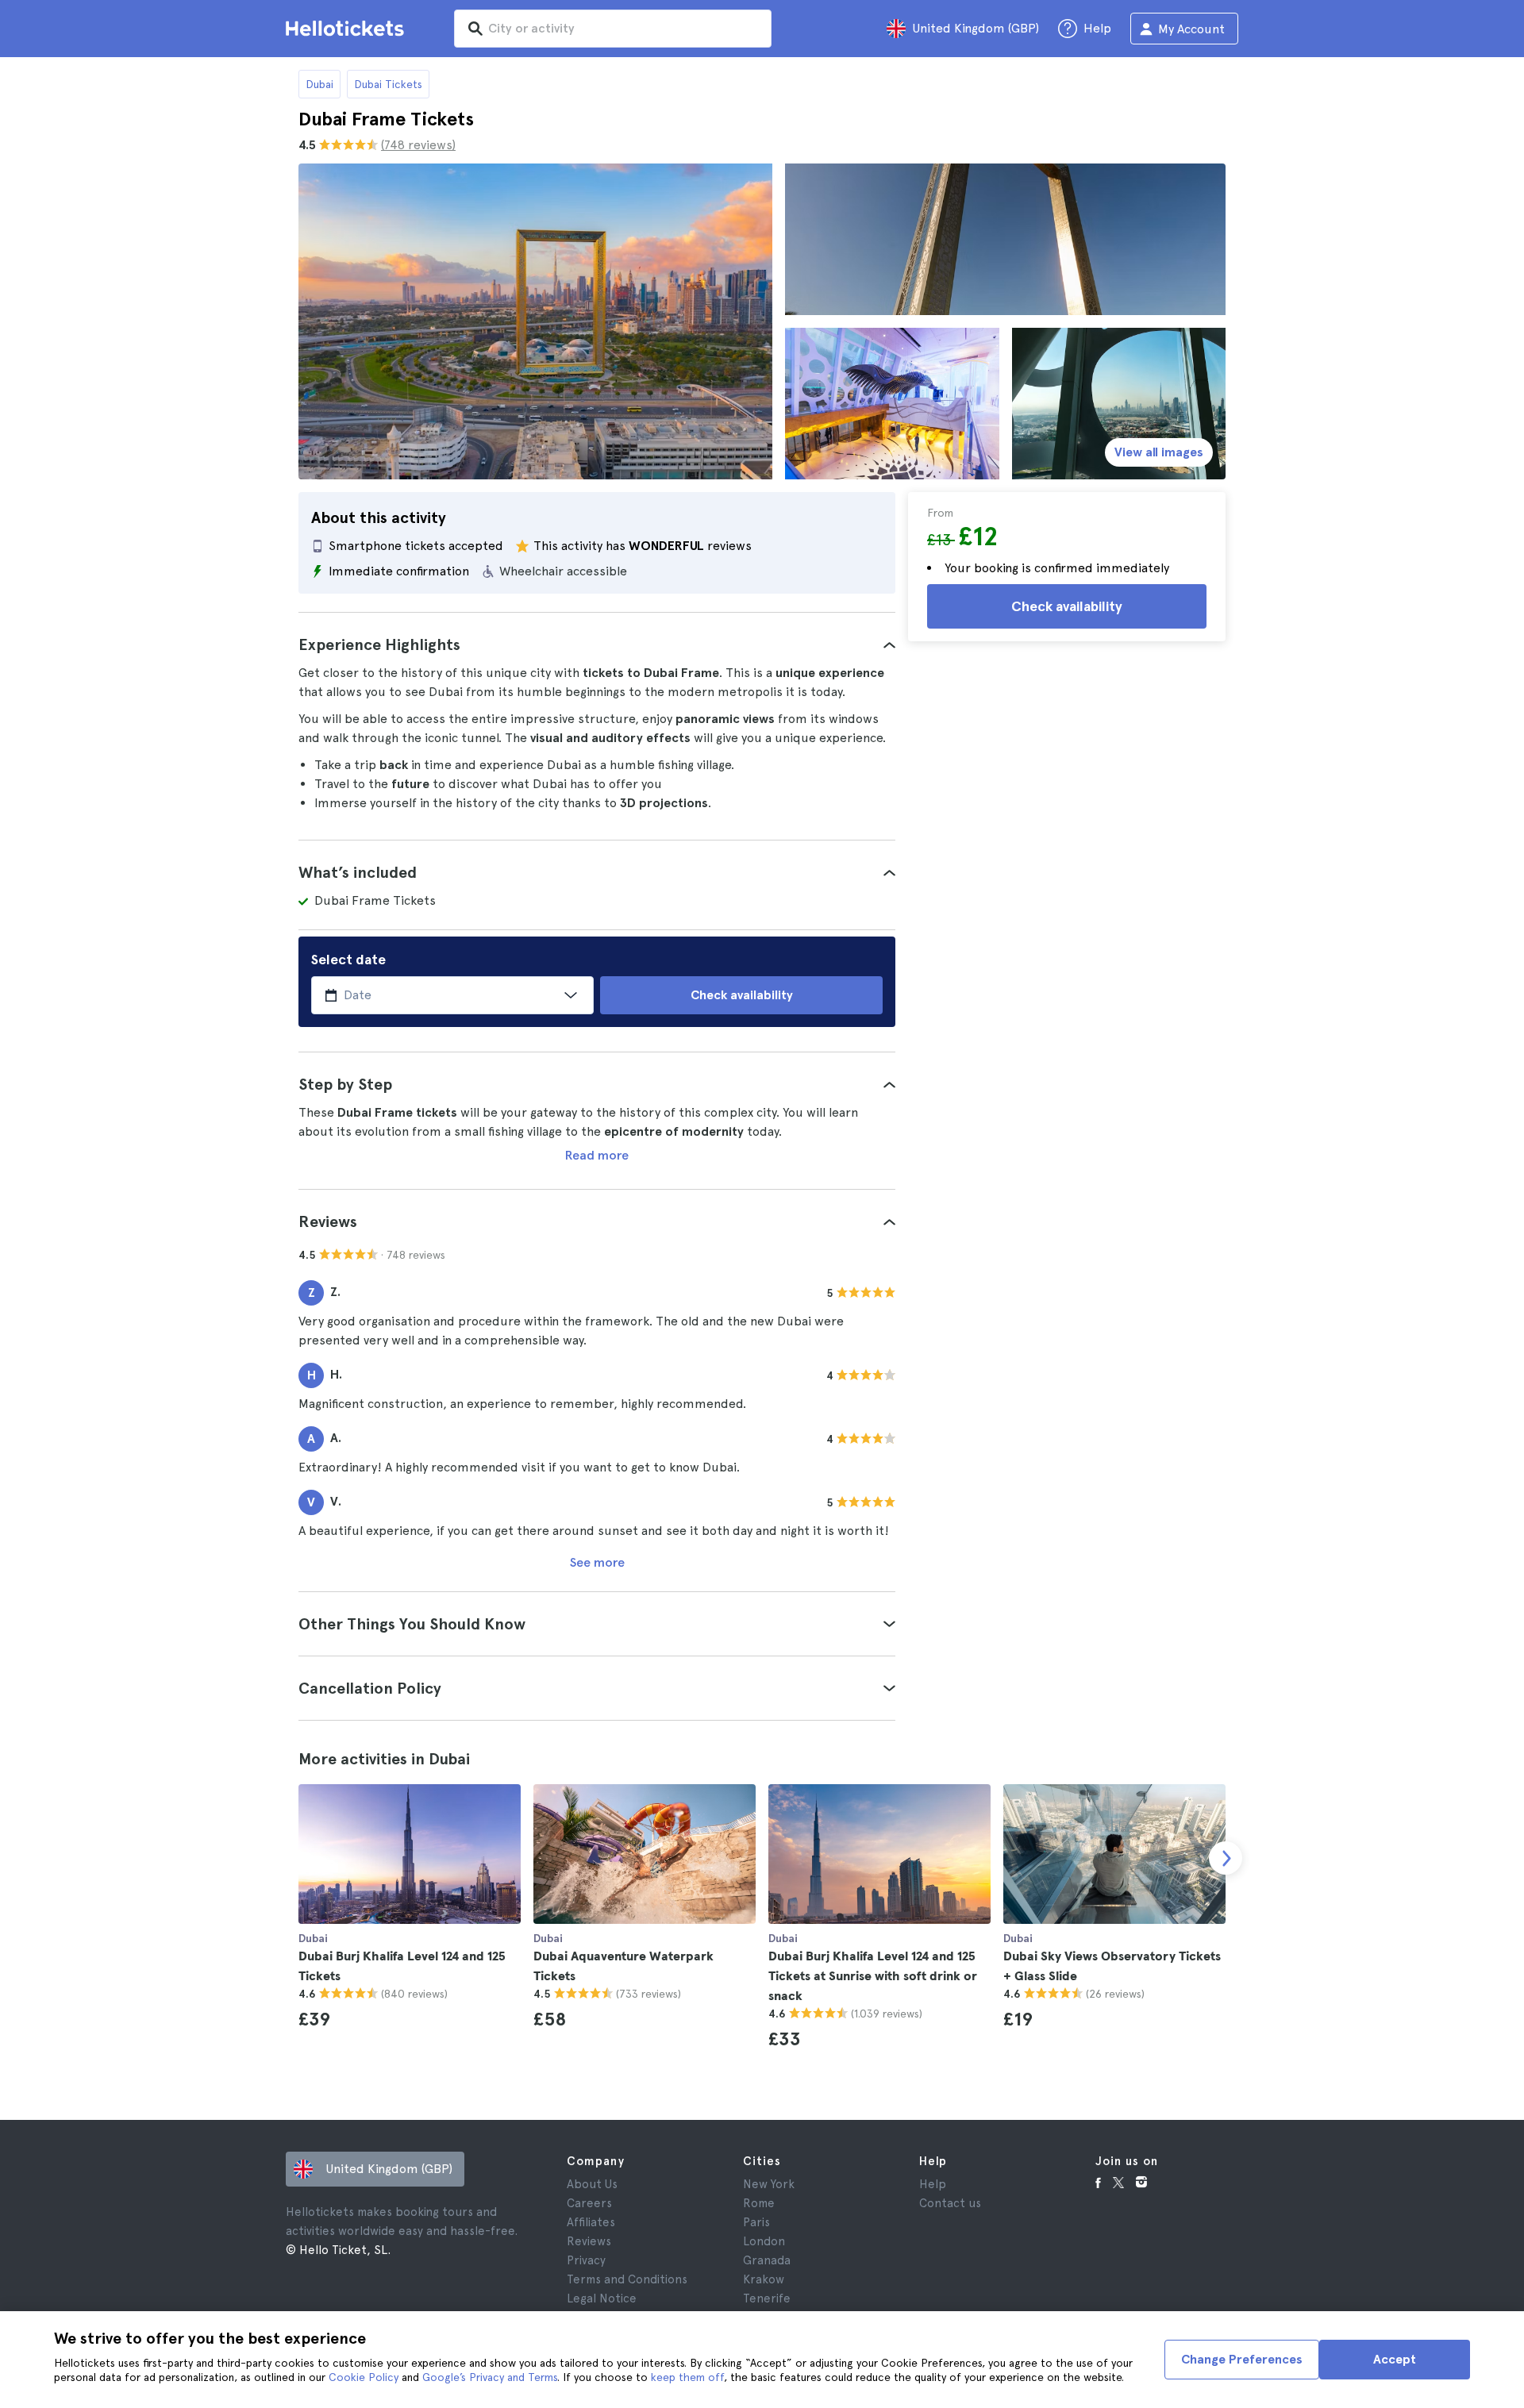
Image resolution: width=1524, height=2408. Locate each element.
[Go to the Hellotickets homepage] (348, 29)
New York (769, 2184)
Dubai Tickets (388, 84)
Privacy (586, 2260)
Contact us (950, 2203)
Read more (597, 1155)
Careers (589, 2203)
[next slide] (1226, 1858)
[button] (597, 644)
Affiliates (591, 2222)
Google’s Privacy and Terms (490, 2377)
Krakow (764, 2279)
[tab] (597, 644)
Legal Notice (602, 2298)
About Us (592, 2184)
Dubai (319, 84)
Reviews (589, 2241)
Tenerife (767, 2298)
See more (597, 1562)
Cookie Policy (364, 2377)
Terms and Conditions (627, 2279)
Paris (756, 2222)
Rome (759, 2203)
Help (933, 2184)
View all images (1159, 452)
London (764, 2241)
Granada (767, 2260)
